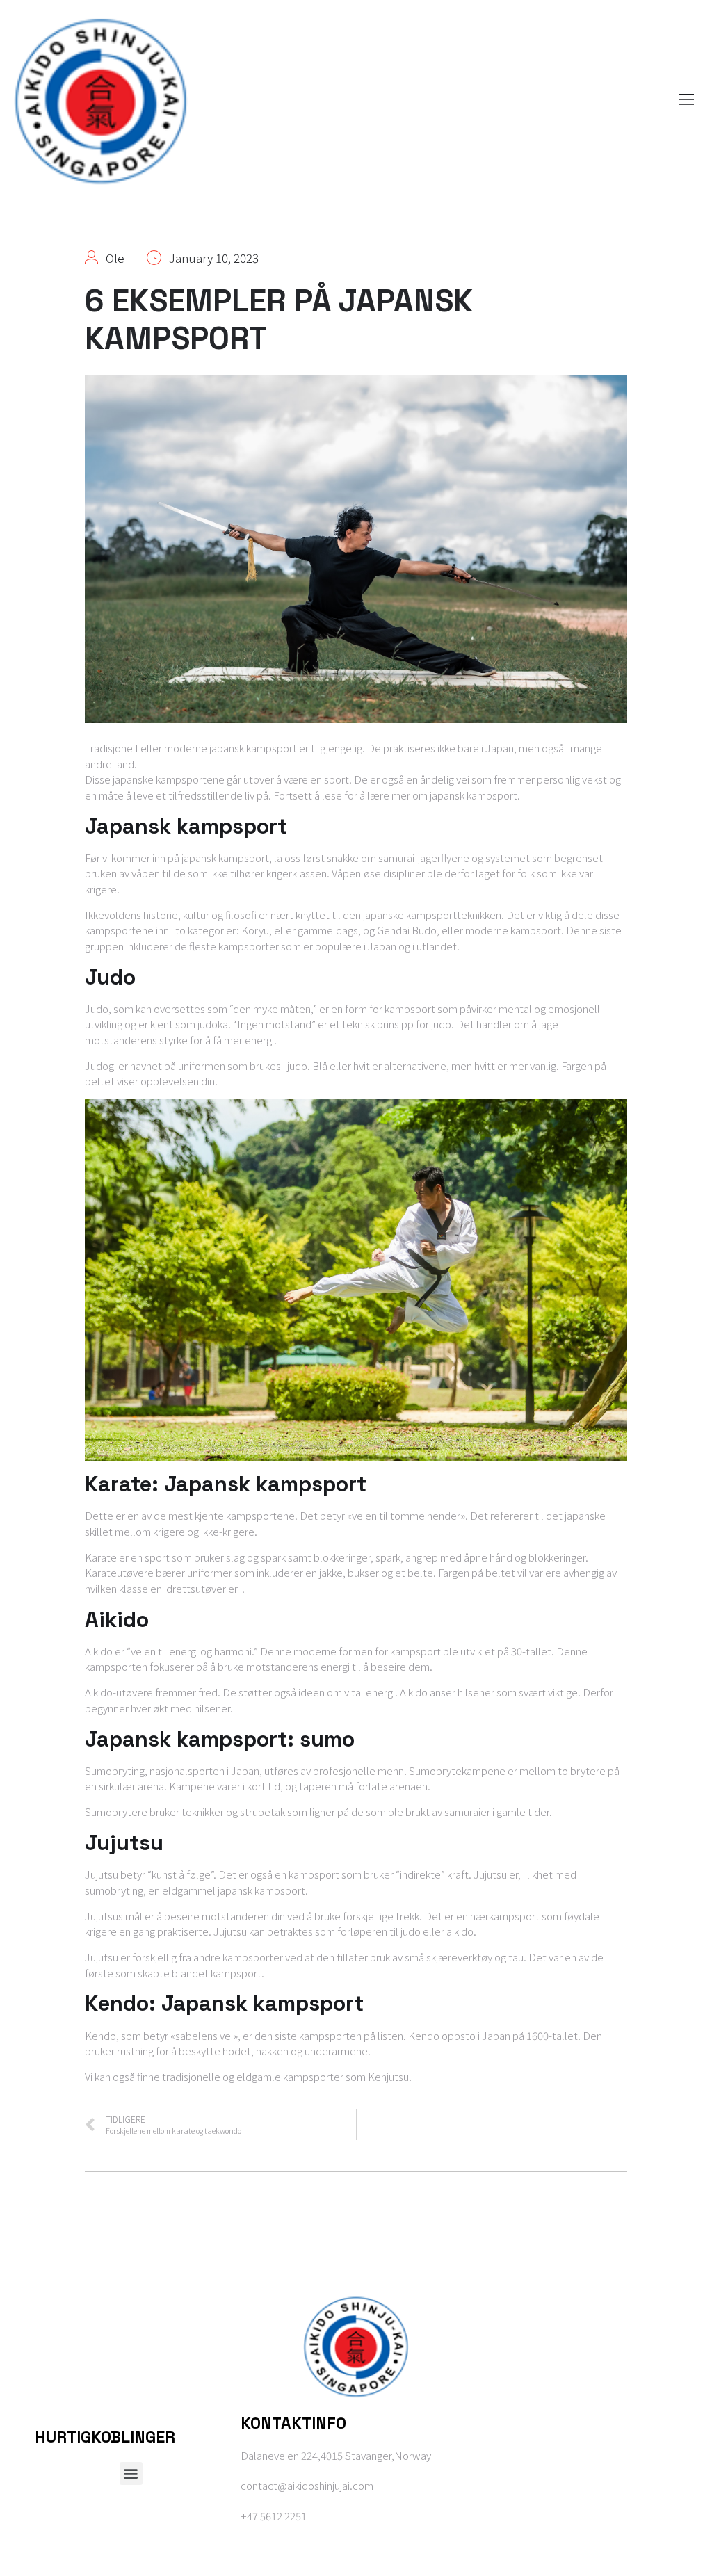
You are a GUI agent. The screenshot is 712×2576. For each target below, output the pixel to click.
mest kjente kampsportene (232, 1515)
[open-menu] (683, 101)
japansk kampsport (253, 748)
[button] (131, 2473)
